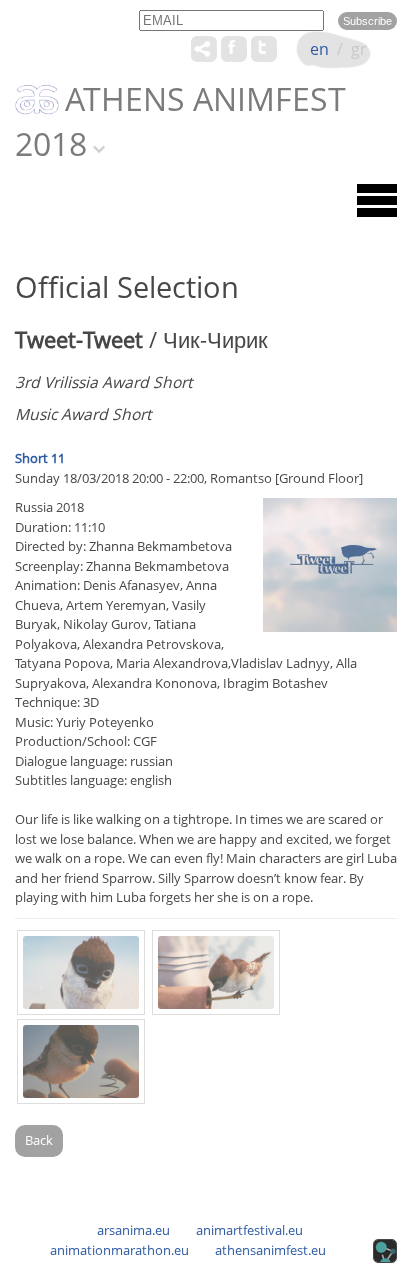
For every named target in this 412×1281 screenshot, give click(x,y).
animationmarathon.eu (119, 1250)
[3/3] (81, 1061)
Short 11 (40, 458)
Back (39, 1140)
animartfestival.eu (249, 1230)
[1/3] (81, 972)
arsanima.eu (133, 1230)
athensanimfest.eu (270, 1250)
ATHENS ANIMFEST (205, 100)
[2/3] (216, 972)
